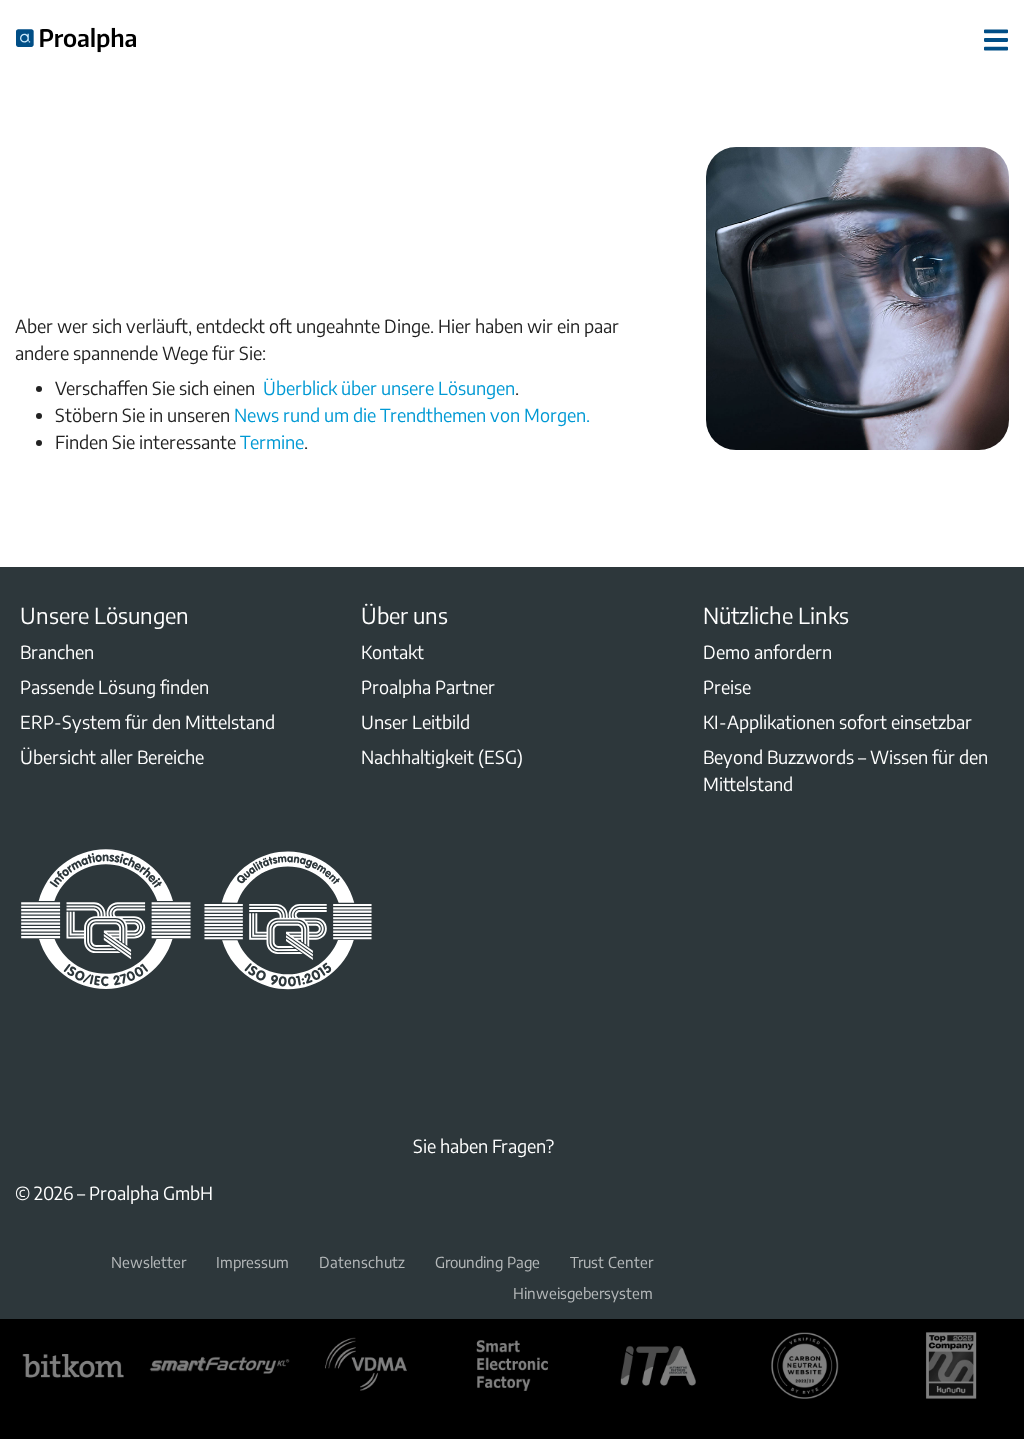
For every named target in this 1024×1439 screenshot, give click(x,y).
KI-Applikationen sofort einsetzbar (837, 721)
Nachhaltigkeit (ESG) (442, 756)
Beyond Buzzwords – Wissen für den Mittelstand (845, 770)
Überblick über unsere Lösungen (387, 387)
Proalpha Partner (428, 686)
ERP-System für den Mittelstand (147, 721)
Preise (727, 686)
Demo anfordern (767, 651)
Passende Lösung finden (114, 686)
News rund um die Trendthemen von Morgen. (412, 414)
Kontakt (392, 651)
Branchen (57, 651)
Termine (272, 441)
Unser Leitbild (415, 721)
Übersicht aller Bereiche (112, 756)
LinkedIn (27, 1042)
